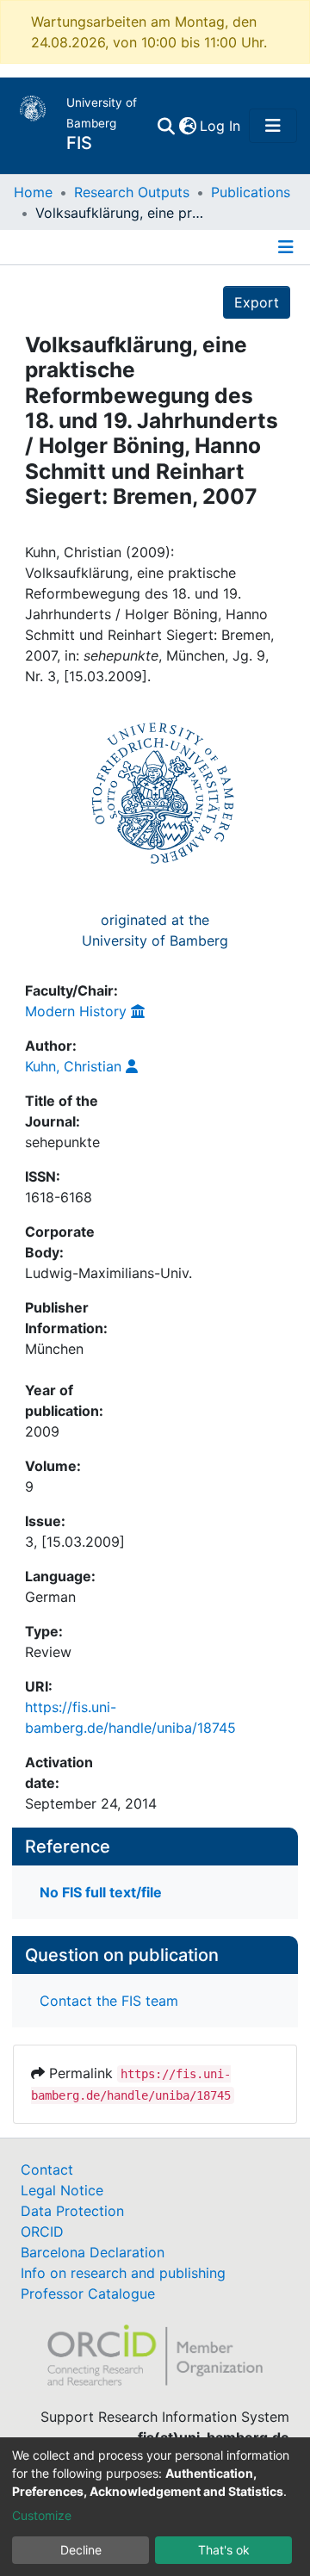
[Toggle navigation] (273, 126)
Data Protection (72, 2211)
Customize (42, 2515)
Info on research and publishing (123, 2273)
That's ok (224, 2550)
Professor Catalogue (88, 2294)
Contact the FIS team (109, 2001)
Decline (81, 2550)
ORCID (42, 2231)
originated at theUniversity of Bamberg (155, 930)
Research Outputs (132, 192)
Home (33, 192)
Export (257, 302)
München (54, 1349)
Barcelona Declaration (93, 2252)
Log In (221, 126)
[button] (187, 126)
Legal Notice (62, 2190)
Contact (47, 2169)
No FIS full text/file (101, 1892)
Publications (251, 192)
